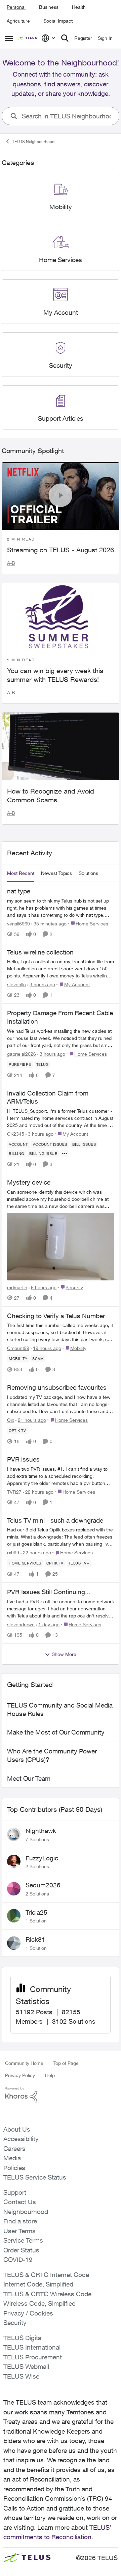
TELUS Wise (21, 2376)
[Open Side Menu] (9, 38)
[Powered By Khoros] (61, 2095)
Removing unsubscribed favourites (57, 1387)
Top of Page (66, 2063)
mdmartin (17, 1287)
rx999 (13, 1553)
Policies (14, 2168)
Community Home (24, 2063)
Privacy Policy (20, 2075)
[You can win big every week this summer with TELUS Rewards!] (61, 617)
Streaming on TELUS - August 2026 (61, 550)
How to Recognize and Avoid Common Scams (51, 795)
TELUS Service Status (35, 2177)
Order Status (21, 2250)
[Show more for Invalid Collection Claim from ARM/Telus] (65, 1154)
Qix (11, 1420)
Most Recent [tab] (21, 873)
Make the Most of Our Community (56, 1732)
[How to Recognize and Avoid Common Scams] (61, 746)
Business (49, 7)
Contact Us (20, 2202)
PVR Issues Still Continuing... (49, 1592)
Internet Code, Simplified (38, 2284)
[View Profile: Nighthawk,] (14, 1834)
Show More (64, 1654)
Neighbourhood (26, 2212)
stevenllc (16, 984)
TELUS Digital (23, 2338)
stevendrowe (21, 1624)
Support (15, 2192)
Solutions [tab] (88, 873)
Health (79, 7)
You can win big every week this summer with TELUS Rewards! (55, 675)
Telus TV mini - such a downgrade (55, 1520)
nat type (19, 891)
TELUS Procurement (33, 2357)
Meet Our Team (29, 1778)
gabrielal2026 (22, 1054)
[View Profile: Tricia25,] (14, 1916)
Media (12, 2158)
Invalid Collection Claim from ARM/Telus (48, 1097)
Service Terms (23, 2240)
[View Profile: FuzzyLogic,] (14, 1861)
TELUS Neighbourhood (33, 142)
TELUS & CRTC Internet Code (46, 2275)
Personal (16, 7)
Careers (14, 2149)
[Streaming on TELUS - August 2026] (61, 496)
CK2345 (16, 1134)
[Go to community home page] (28, 38)
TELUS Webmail (26, 2366)
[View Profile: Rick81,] (14, 1943)
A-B (11, 563)
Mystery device (29, 1182)
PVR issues (23, 1459)
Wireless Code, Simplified (39, 2303)
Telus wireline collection (40, 952)
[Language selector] (49, 38)
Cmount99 (18, 1348)
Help (50, 2075)
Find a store (20, 2221)
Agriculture (18, 21)
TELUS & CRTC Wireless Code (47, 2294)
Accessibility (21, 2139)
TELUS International (32, 2347)
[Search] (65, 38)
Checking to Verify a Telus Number (56, 1316)
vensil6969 (18, 924)
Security (15, 2323)
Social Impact (58, 21)
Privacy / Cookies (28, 2313)
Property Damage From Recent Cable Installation (60, 1017)
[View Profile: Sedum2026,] (14, 1889)
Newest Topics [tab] (56, 873)
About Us (17, 2129)
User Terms (19, 2231)
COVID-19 (18, 2260)
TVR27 (14, 1492)
